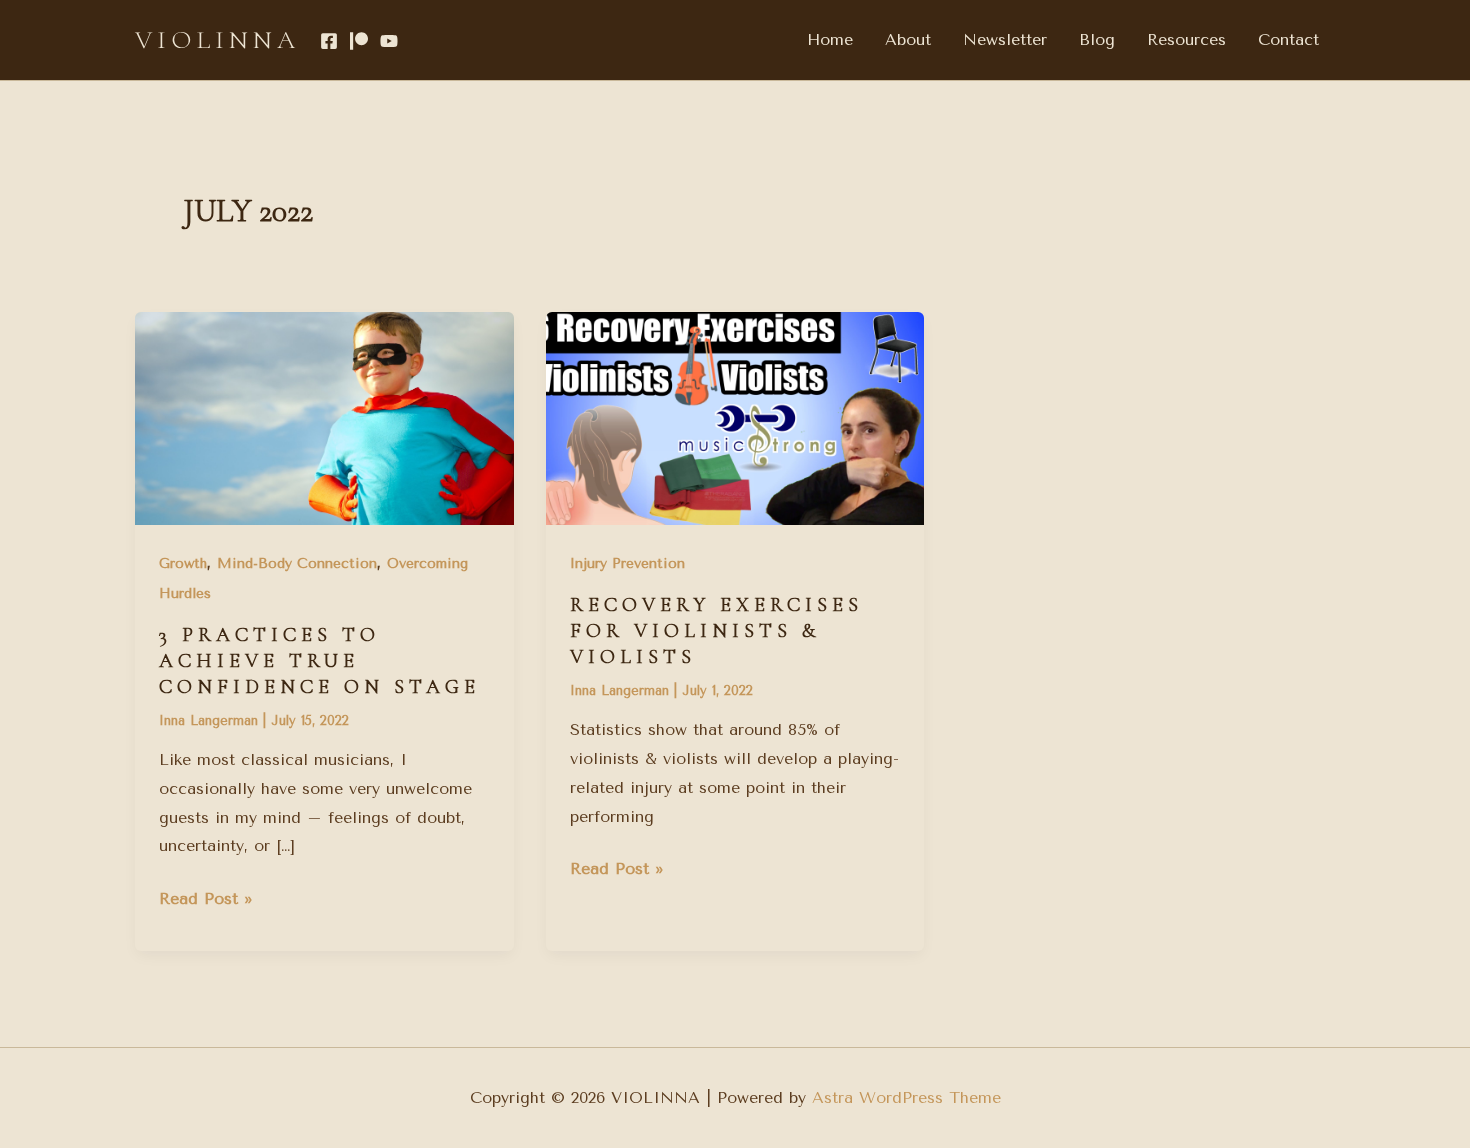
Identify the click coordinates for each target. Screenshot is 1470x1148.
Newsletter (1005, 39)
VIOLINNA (217, 39)
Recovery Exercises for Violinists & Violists (716, 631)
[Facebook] (329, 41)
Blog (1097, 39)
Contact (1288, 39)
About (908, 39)
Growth (183, 563)
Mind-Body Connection (297, 563)
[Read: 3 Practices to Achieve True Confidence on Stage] (324, 417)
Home (830, 39)
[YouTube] (389, 41)
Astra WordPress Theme (906, 1097)
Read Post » (206, 896)
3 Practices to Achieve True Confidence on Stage (319, 661)
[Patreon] (359, 41)
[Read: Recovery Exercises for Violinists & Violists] (735, 417)
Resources (1186, 39)
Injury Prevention (627, 563)
